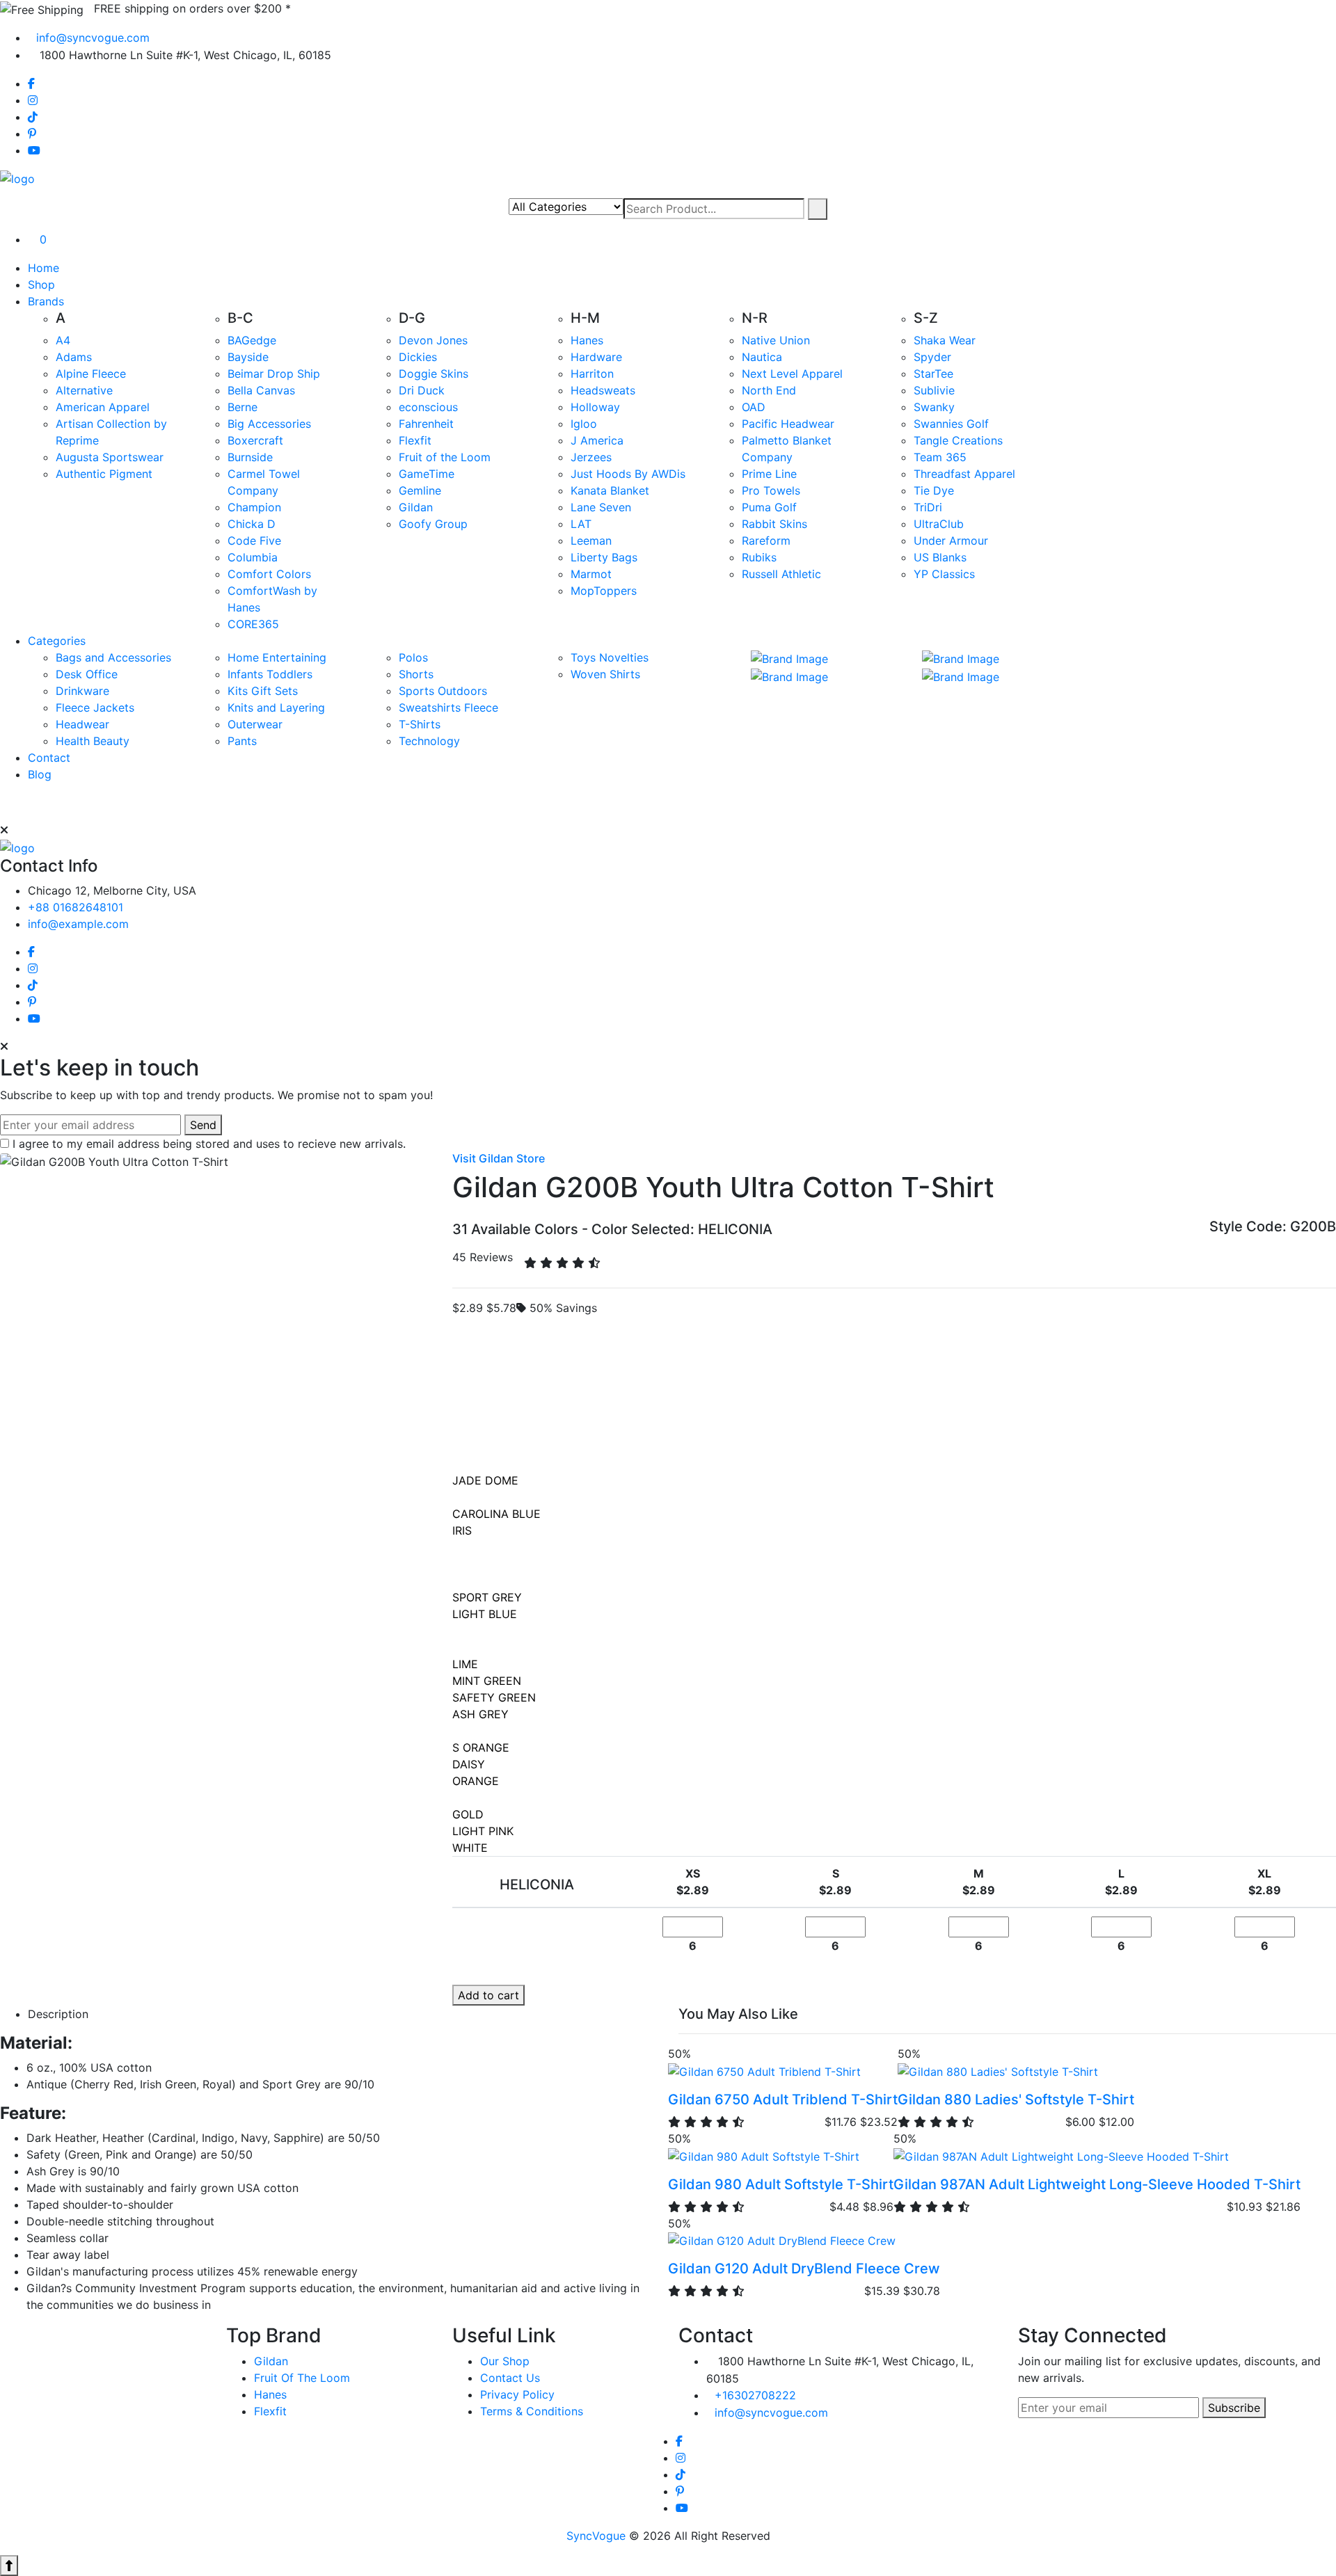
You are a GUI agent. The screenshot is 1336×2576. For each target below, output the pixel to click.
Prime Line (769, 474)
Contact (49, 758)
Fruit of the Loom (445, 457)
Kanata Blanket (610, 490)
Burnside (250, 457)
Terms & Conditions (532, 2411)
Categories (57, 641)
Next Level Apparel (792, 374)
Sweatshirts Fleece (448, 707)
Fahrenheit (426, 424)
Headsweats (603, 390)
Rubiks (759, 557)
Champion (254, 507)
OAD (754, 407)
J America (597, 440)
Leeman (591, 541)
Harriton (592, 374)
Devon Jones (433, 340)
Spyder (932, 357)
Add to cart (488, 1995)
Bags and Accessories (113, 657)
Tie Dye (934, 490)
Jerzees (591, 457)
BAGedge (252, 340)
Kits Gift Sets (263, 691)
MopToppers (604, 591)
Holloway (595, 407)
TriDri (928, 507)
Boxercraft (255, 440)
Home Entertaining (277, 657)
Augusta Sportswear (110, 457)
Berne (242, 407)
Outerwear (255, 724)
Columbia (253, 557)
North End (769, 390)
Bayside (248, 357)
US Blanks (940, 557)
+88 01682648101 (75, 907)
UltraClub (939, 524)
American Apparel (103, 407)
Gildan (416, 507)
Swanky (934, 407)
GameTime (427, 474)
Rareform (766, 541)
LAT (581, 524)
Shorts (416, 674)
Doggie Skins (434, 374)
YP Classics (944, 574)
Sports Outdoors (443, 691)
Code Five (254, 541)
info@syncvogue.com (93, 38)
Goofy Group (433, 524)
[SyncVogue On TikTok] (33, 117)
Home (43, 268)
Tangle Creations (958, 440)
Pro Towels (771, 490)
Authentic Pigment (104, 474)
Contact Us (510, 2378)
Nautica (762, 357)
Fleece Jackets (95, 707)
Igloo (584, 424)
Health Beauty (93, 741)
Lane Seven (601, 507)
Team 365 (940, 457)
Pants (242, 741)
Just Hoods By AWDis (628, 474)
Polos (413, 657)
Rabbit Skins (774, 524)
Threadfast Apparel (964, 474)
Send (203, 1125)
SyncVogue (596, 2536)
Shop (41, 285)
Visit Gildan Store (499, 1158)
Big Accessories (269, 424)
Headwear (82, 724)
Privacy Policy (517, 2394)
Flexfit (415, 440)
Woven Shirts (605, 674)
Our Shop (505, 2361)
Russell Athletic (781, 574)
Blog (40, 774)
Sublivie (934, 390)
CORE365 (253, 624)
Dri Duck (422, 390)
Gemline (420, 490)
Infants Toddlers (270, 674)
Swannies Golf (951, 424)
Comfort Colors (269, 574)
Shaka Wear (945, 340)
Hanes (587, 340)
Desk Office (87, 674)
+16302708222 (755, 2395)
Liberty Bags (604, 557)
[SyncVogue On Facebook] (31, 83)
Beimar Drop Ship (274, 374)
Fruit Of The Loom (302, 2378)
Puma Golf (769, 507)
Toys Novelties (610, 657)
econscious (428, 407)
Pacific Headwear (788, 424)
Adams (74, 357)
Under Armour (951, 541)
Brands (46, 301)
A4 (63, 340)
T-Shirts (420, 724)
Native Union (776, 340)
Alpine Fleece (91, 374)
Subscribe (1234, 2408)
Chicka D (252, 524)
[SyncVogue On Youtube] (34, 150)
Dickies (418, 357)
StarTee (933, 374)
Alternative (84, 390)
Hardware (596, 357)
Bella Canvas (261, 390)
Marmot (591, 574)
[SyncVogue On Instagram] (33, 100)
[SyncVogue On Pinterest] (32, 134)
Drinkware (82, 691)
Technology (429, 741)
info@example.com (78, 924)
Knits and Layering (276, 707)
